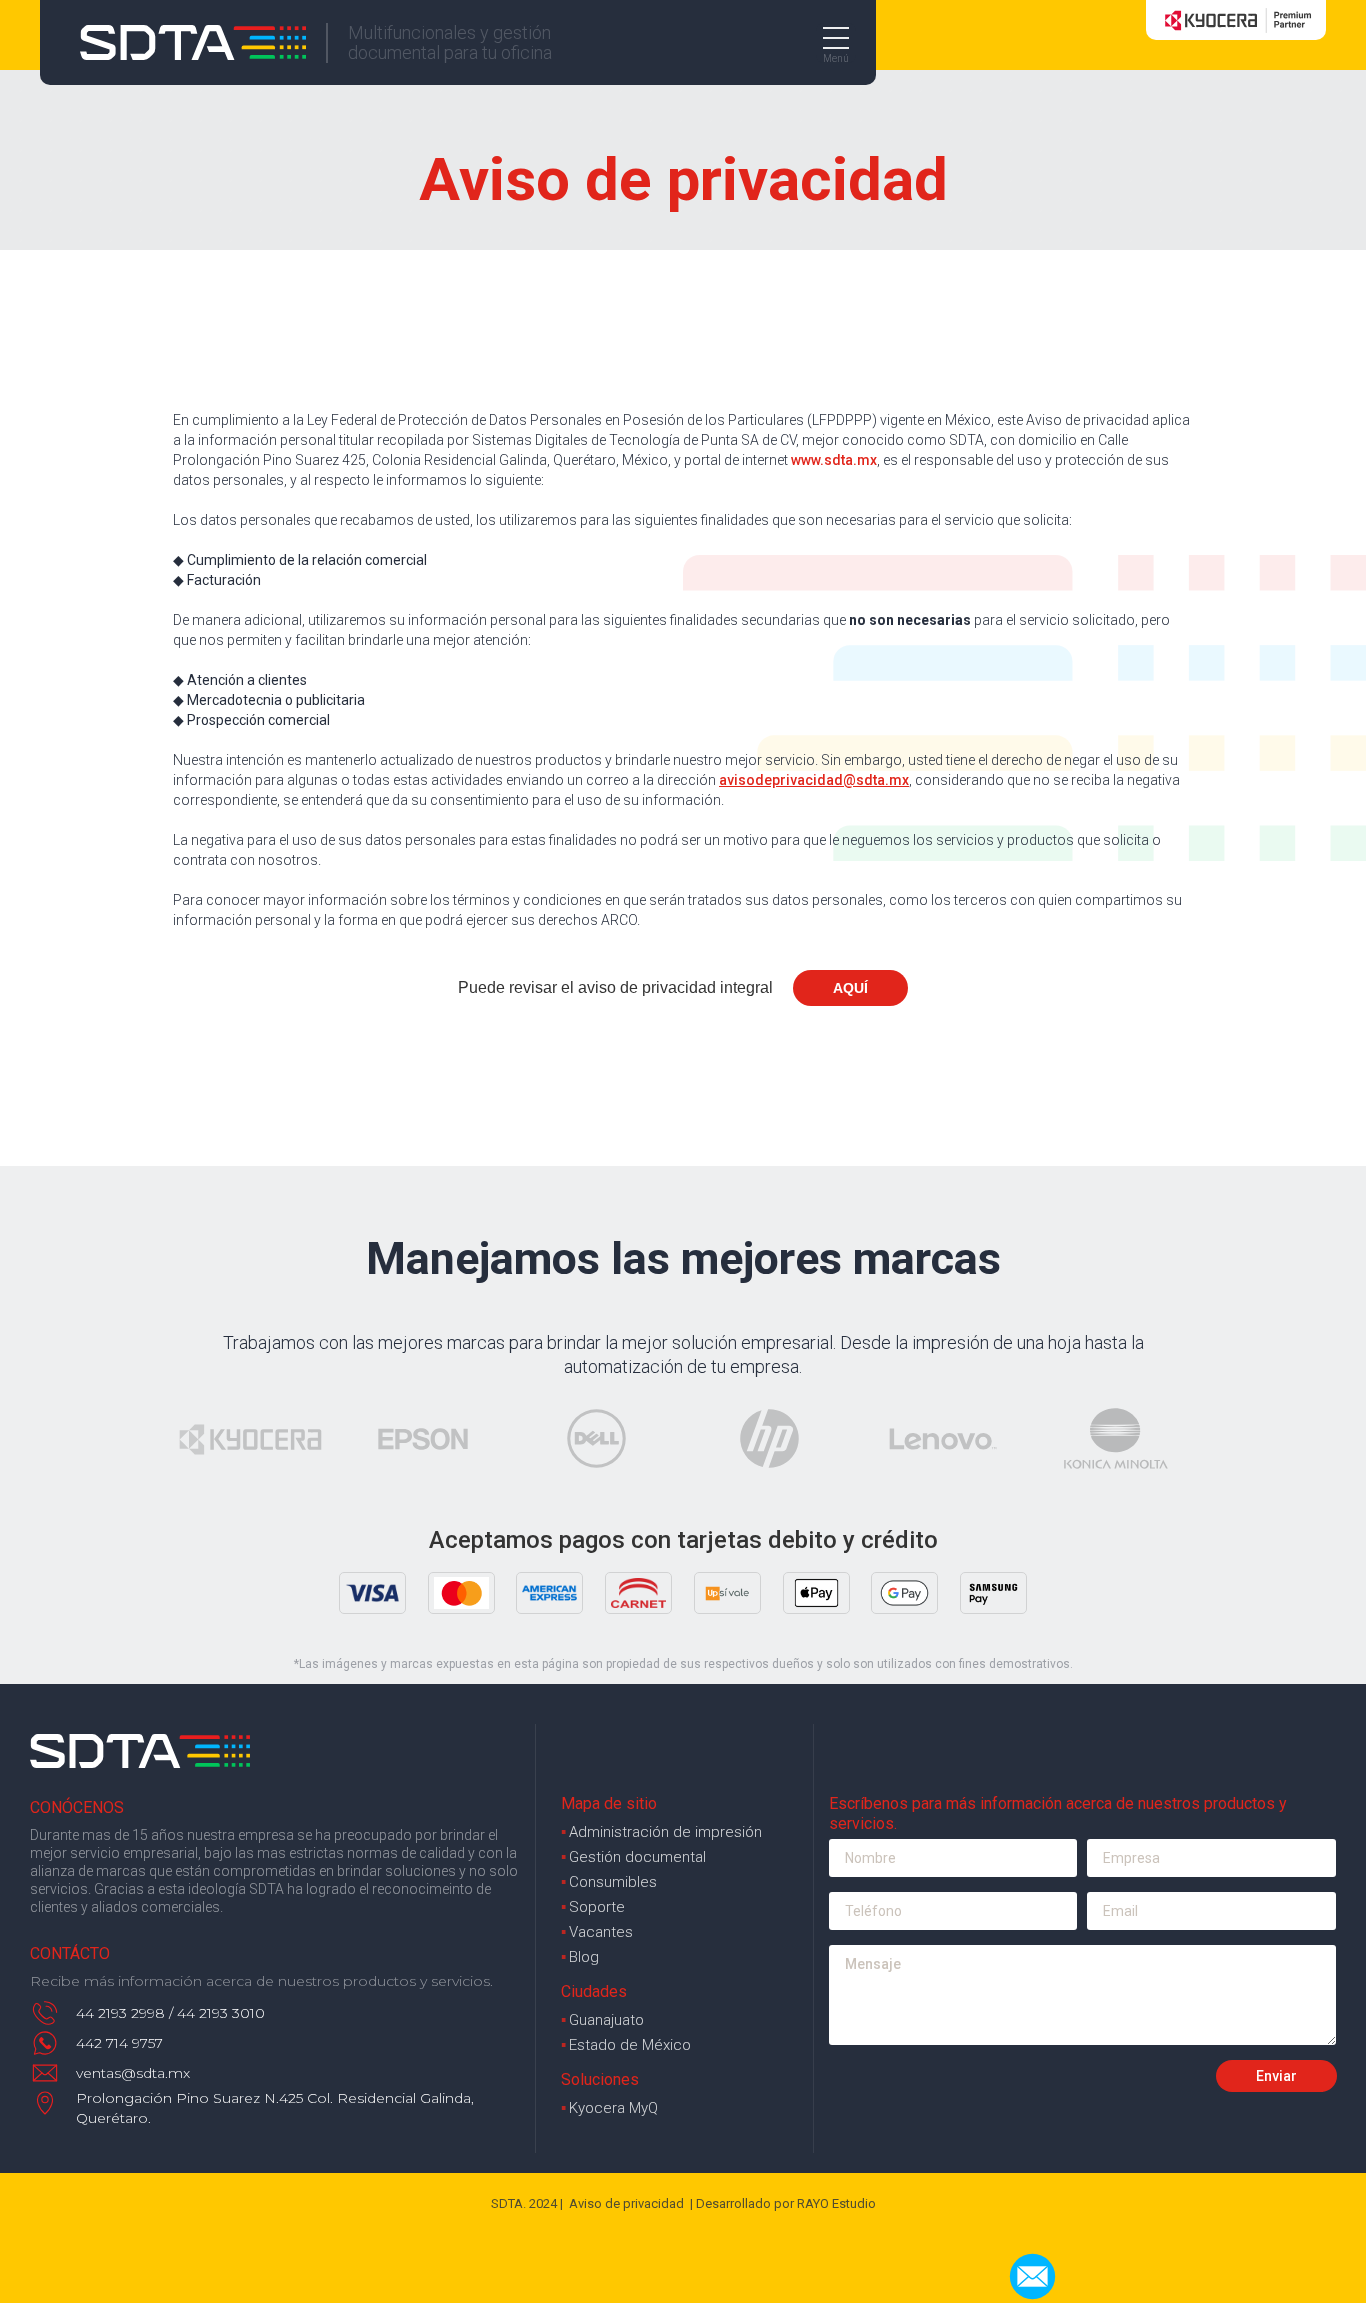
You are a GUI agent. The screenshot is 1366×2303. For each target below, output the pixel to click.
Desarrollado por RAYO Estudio (786, 2203)
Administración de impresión (661, 1832)
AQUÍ (850, 988)
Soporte (593, 1907)
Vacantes (597, 1932)
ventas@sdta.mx (133, 2073)
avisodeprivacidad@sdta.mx (814, 780)
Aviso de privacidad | (631, 2203)
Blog (580, 1957)
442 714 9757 (119, 2043)
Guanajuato (602, 2020)
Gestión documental (633, 1857)
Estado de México (626, 2045)
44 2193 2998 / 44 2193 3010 (170, 2013)
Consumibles (609, 1882)
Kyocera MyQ (609, 2108)
